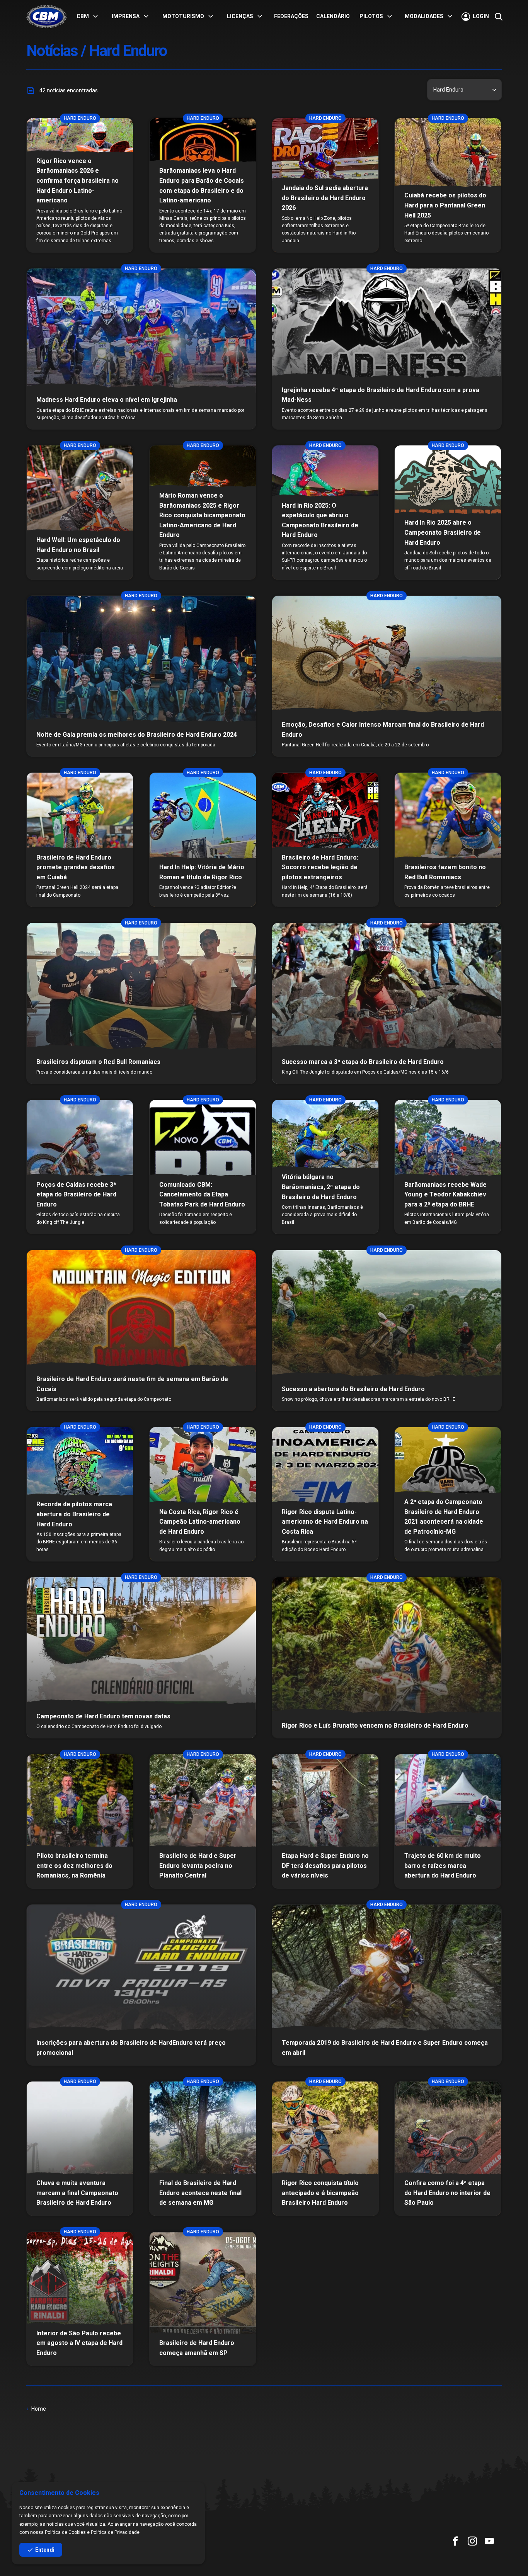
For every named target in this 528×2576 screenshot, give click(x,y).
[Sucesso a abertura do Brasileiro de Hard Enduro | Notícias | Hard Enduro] (387, 1330)
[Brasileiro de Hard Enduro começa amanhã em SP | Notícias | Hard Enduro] (203, 2299)
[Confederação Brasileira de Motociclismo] (47, 17)
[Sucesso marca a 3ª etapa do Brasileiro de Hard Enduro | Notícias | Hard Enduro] (387, 1003)
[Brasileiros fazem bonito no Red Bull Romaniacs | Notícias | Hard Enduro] (448, 840)
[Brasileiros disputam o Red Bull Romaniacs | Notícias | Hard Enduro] (141, 1003)
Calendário (333, 16)
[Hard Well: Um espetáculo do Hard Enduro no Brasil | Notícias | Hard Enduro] (80, 512)
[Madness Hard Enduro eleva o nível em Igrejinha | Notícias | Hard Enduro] (141, 349)
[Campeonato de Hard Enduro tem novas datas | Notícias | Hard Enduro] (141, 1658)
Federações (291, 16)
